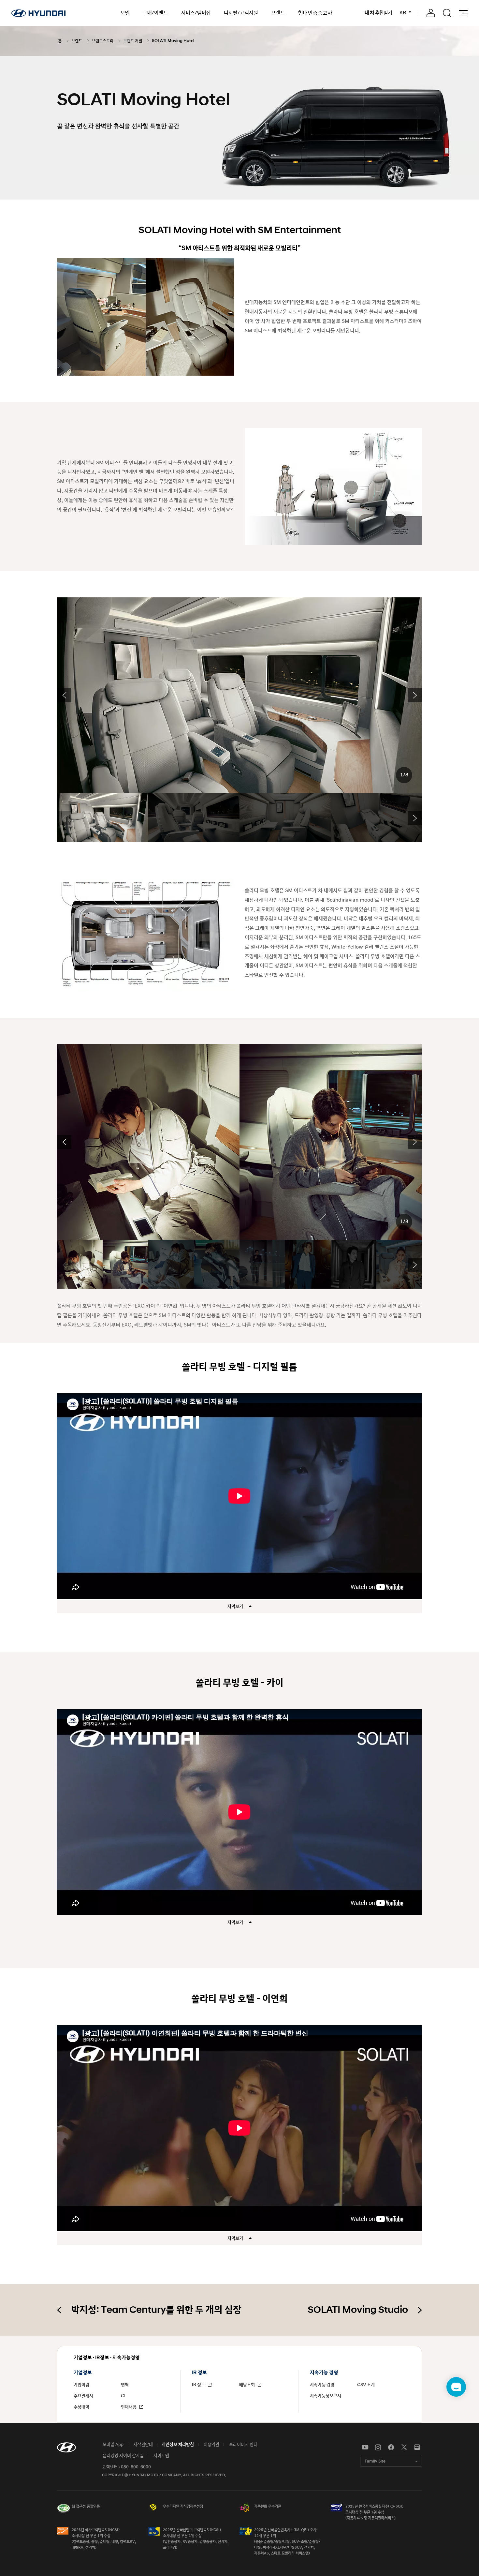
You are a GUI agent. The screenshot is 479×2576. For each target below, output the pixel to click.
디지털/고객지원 (241, 13)
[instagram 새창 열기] (378, 2448)
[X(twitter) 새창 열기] (404, 2448)
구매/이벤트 (155, 13)
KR (403, 13)
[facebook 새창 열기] (391, 2448)
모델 (125, 13)
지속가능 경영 (322, 2385)
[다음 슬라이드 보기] (415, 695)
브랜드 (278, 13)
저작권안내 (143, 2445)
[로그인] (431, 13)
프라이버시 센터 (243, 2445)
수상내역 (81, 2407)
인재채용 (129, 2407)
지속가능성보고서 (326, 2396)
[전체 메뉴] (463, 13)
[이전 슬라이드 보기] (64, 695)
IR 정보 (199, 2385)
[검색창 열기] (447, 13)
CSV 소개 (366, 2385)
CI (123, 2396)
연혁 (125, 2385)
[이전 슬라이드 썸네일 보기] (64, 818)
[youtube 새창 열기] (365, 2448)
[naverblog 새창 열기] (417, 2448)
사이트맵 (161, 2456)
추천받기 (378, 13)
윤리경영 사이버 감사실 (123, 2456)
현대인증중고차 (315, 13)
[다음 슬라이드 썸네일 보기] (415, 818)
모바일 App (113, 2445)
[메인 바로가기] (38, 13)
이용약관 (211, 2445)
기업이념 (81, 2385)
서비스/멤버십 (196, 13)
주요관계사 (83, 2396)
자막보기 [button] (236, 1607)
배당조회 (247, 2385)
